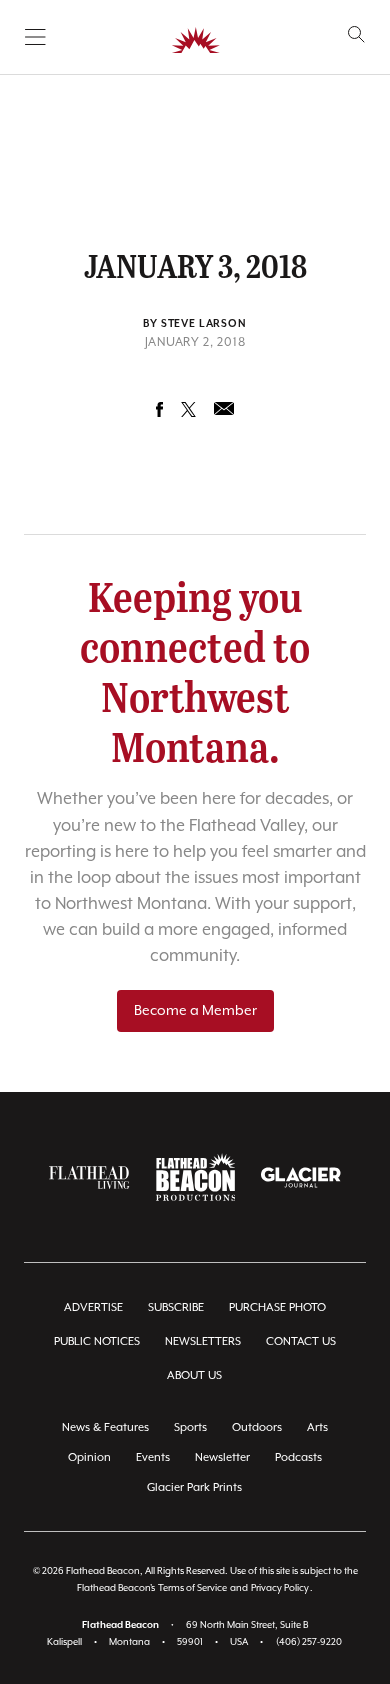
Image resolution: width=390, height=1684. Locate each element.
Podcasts (298, 1457)
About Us (194, 1375)
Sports (190, 1427)
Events (153, 1457)
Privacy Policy (280, 1588)
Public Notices (97, 1341)
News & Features (105, 1427)
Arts (317, 1427)
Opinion (89, 1457)
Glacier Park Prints (194, 1487)
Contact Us (301, 1341)
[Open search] (356, 34)
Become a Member (195, 1011)
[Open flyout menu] (35, 37)
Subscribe (176, 1307)
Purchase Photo (277, 1307)
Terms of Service (192, 1588)
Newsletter (222, 1457)
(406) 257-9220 (309, 1642)
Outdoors (257, 1427)
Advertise (93, 1307)
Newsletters (203, 1341)
